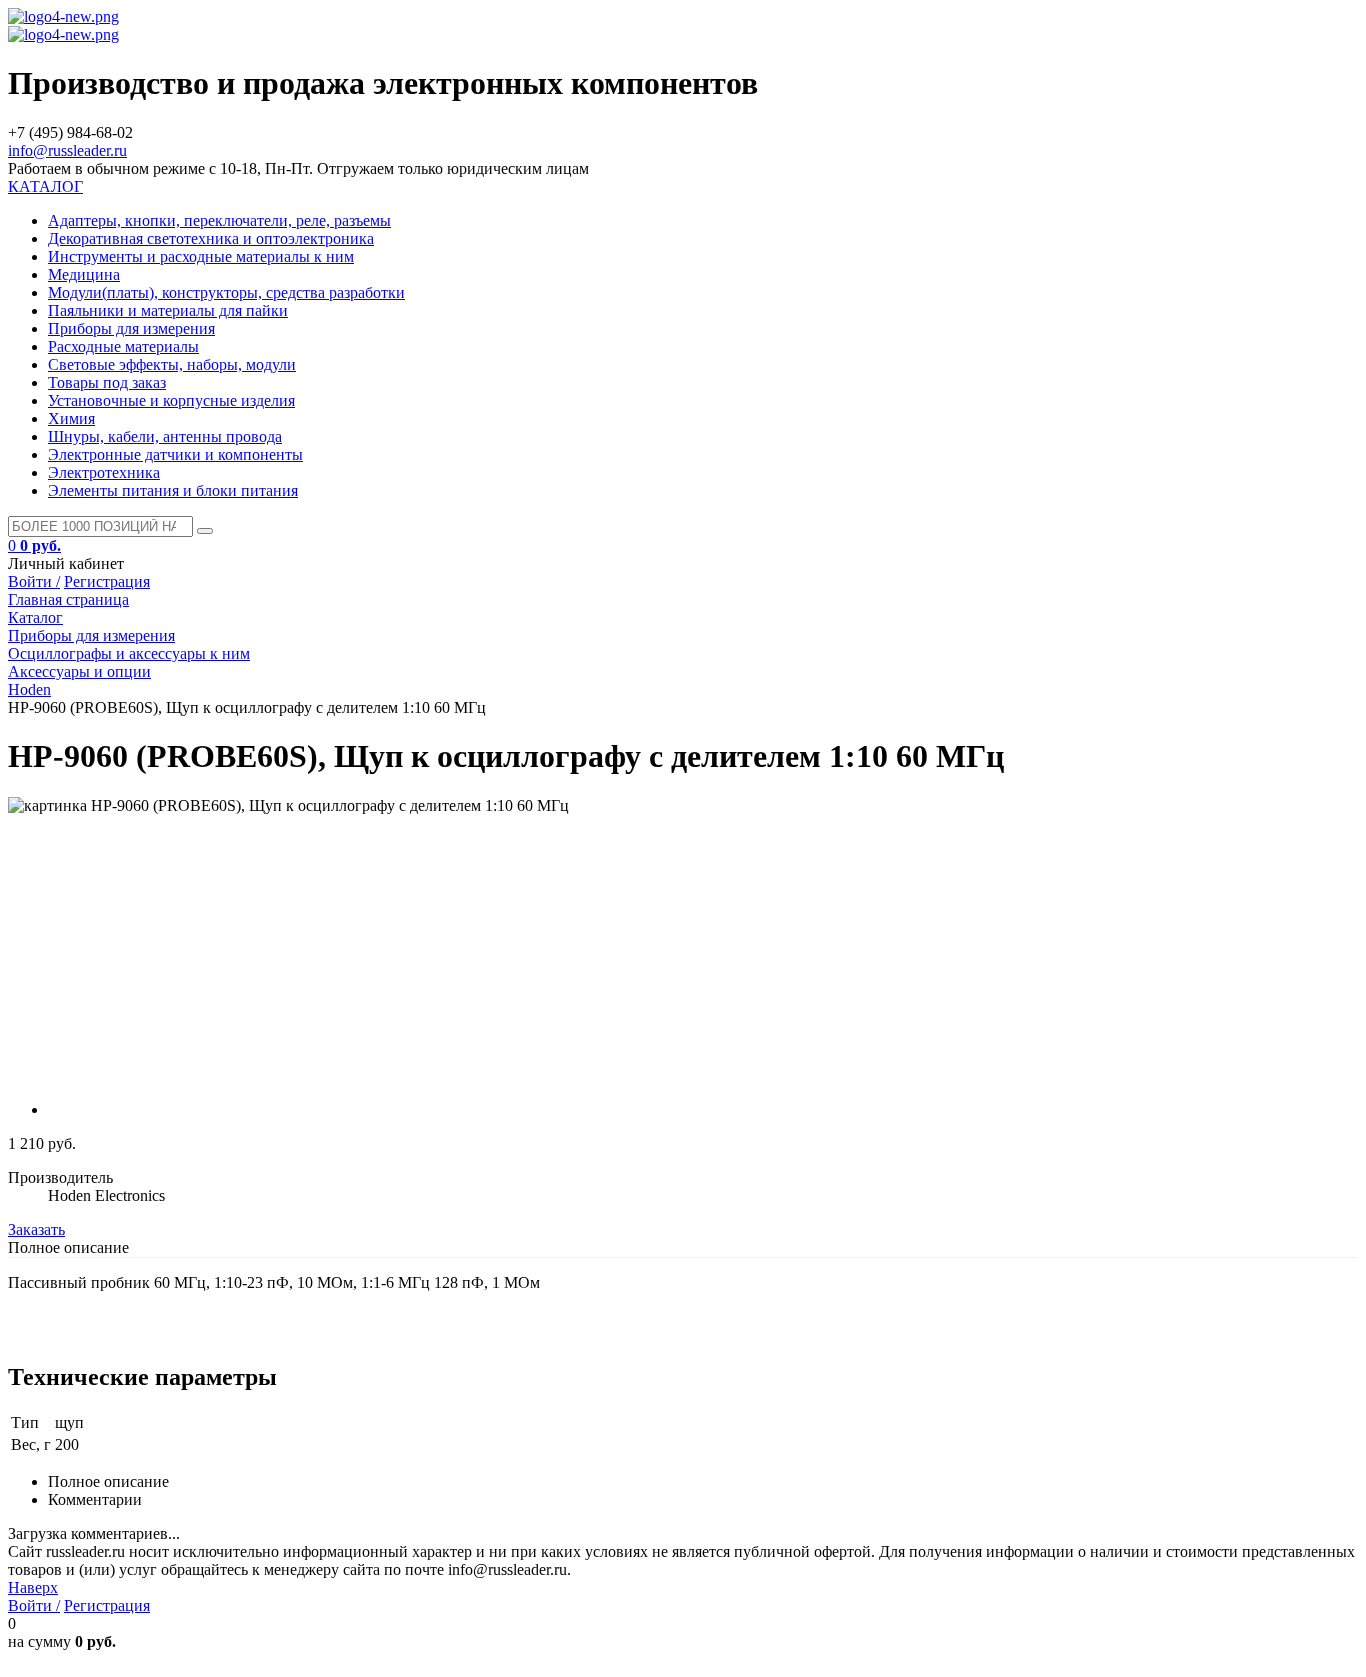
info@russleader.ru (67, 150)
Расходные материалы (123, 346)
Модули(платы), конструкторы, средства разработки (226, 292)
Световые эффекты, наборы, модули (172, 364)
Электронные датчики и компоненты (175, 454)
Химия (71, 418)
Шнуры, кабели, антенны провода (165, 436)
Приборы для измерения (131, 328)
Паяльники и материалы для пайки (168, 310)
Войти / (34, 581)
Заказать (36, 1229)
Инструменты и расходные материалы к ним (201, 256)
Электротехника (104, 472)
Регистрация (107, 581)
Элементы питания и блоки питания (173, 490)
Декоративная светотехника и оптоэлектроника (211, 238)
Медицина (84, 274)
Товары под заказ (107, 382)
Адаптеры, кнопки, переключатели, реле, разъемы (219, 220)
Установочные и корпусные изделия (171, 400)
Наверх (33, 1587)
